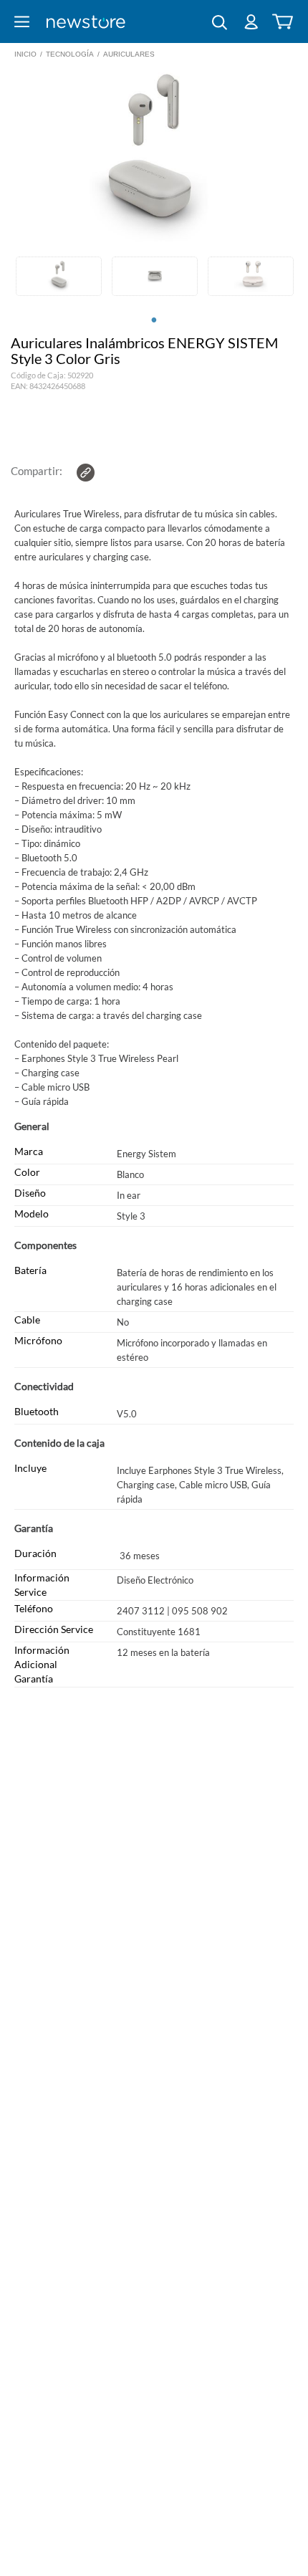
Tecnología (70, 54)
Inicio (25, 54)
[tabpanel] (59, 278)
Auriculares (129, 54)
